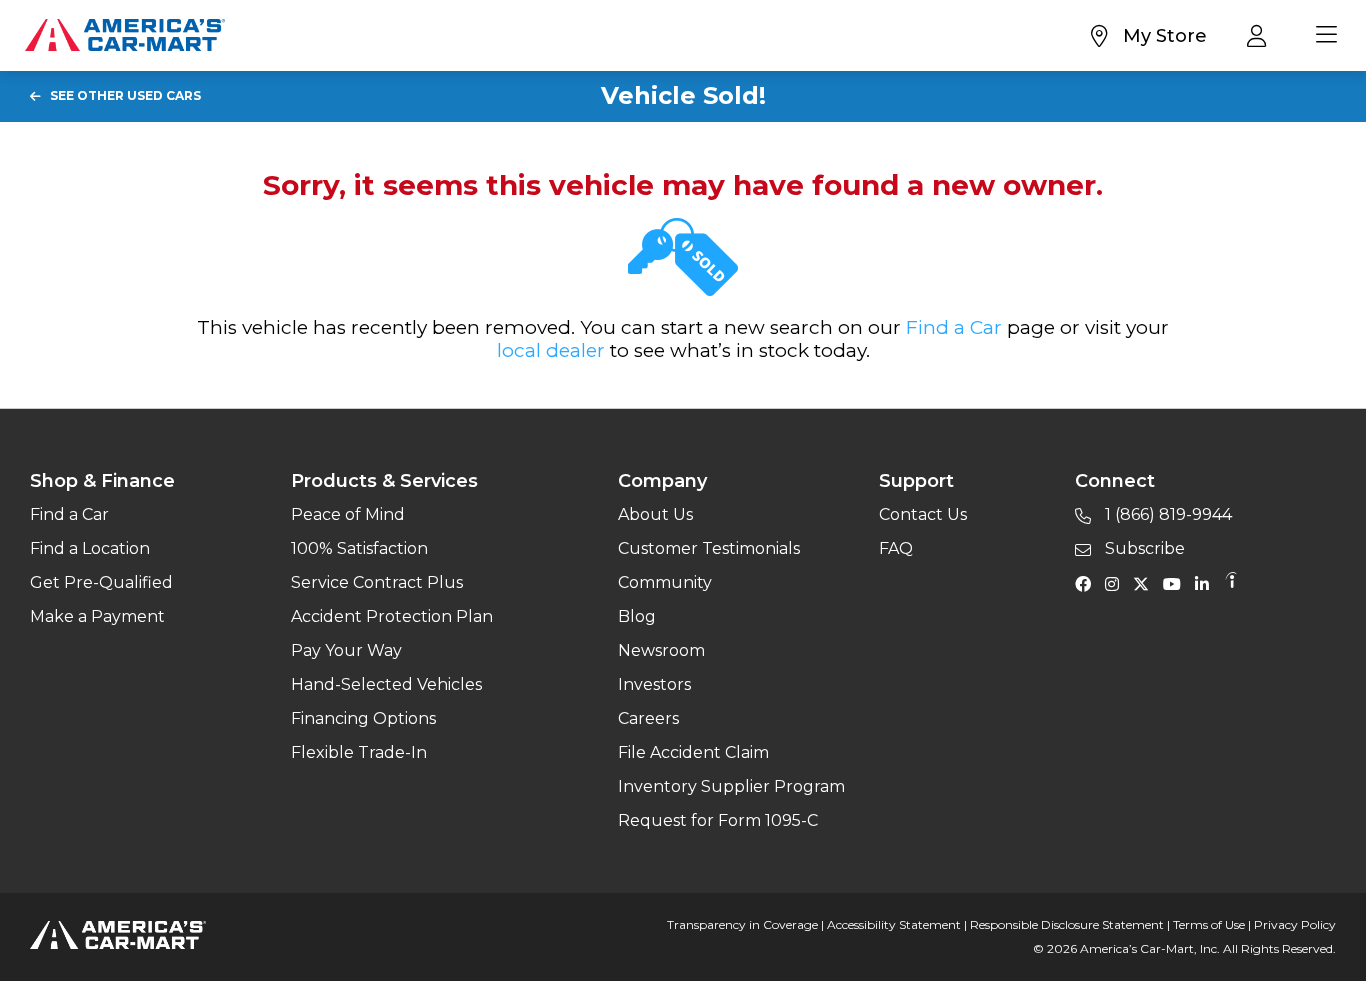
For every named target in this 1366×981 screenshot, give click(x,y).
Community (665, 582)
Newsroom (661, 650)
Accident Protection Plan (392, 616)
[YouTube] (1177, 583)
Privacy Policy (1295, 924)
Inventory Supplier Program (731, 786)
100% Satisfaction (359, 548)
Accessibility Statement (894, 924)
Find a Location (90, 548)
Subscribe (1143, 548)
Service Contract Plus (377, 582)
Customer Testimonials (709, 548)
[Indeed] (1231, 583)
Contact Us (923, 514)
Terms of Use (1209, 924)
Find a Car (954, 327)
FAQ (896, 548)
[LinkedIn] (1207, 583)
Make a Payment (97, 616)
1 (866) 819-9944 (1166, 514)
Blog (637, 616)
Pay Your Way (346, 650)
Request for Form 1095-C (718, 820)
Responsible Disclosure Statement (1067, 924)
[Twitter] (1146, 583)
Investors (654, 684)
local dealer (551, 350)
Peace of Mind (348, 514)
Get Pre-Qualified (101, 582)
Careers (648, 718)
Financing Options (363, 718)
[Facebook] (1088, 583)
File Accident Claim (693, 752)
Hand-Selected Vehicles (386, 684)
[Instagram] (1117, 583)
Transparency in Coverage (742, 924)
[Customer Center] (1261, 35)
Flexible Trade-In (359, 752)
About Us (655, 514)
